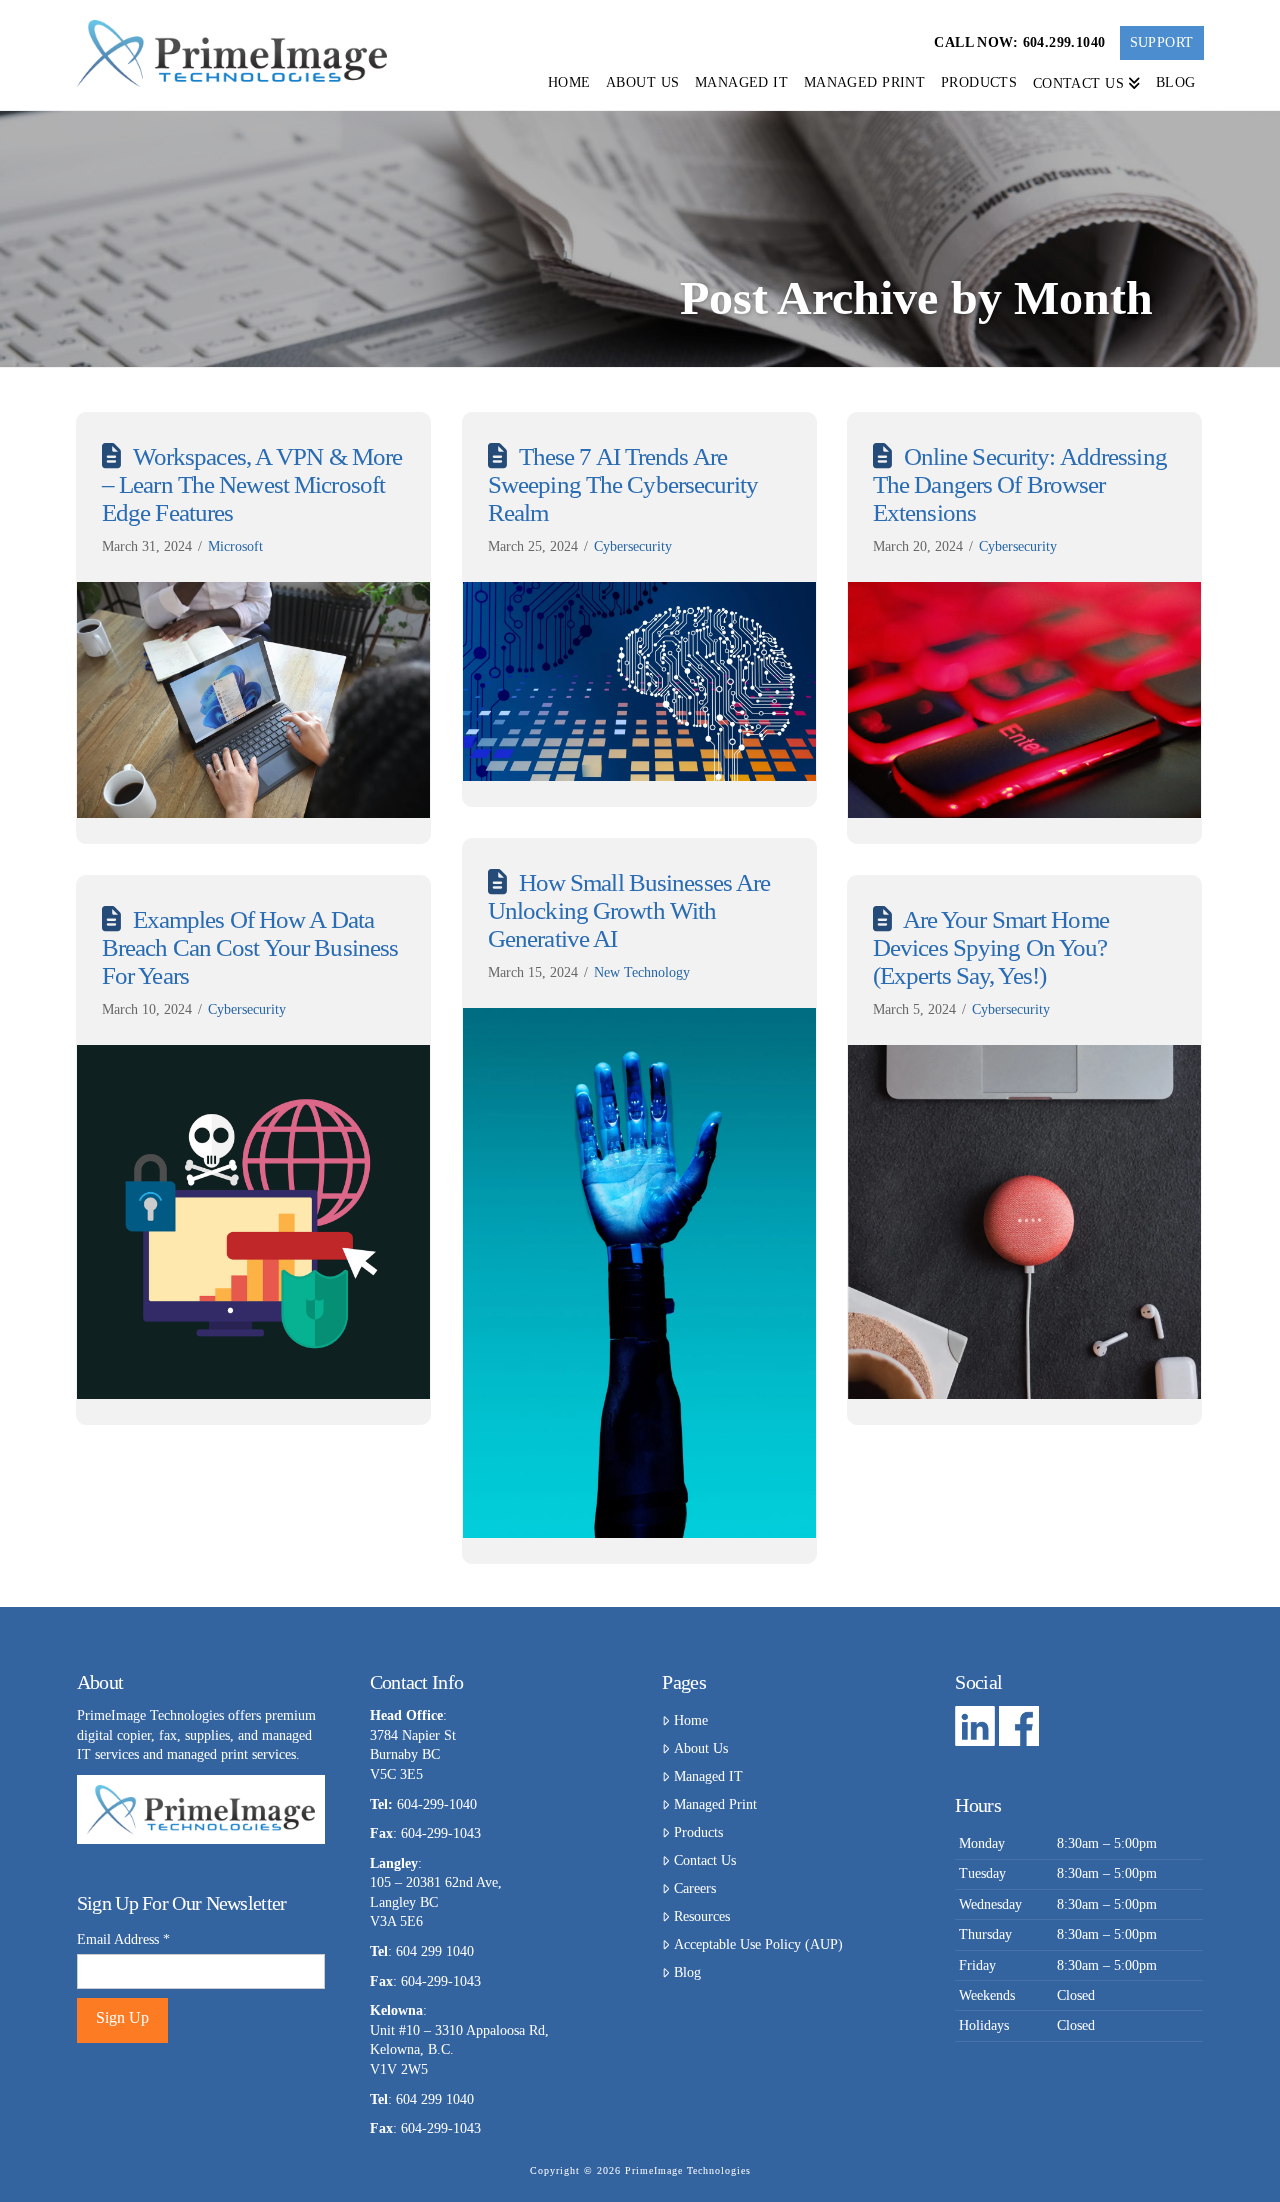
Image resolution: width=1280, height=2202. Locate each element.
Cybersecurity (633, 546)
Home (690, 1720)
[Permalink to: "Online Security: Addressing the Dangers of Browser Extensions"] (1025, 700)
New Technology (642, 972)
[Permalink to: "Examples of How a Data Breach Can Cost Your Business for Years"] (254, 1222)
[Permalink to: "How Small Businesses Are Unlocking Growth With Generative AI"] (640, 1273)
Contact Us (704, 1860)
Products (698, 1832)
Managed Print (715, 1804)
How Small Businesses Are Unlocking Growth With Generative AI (629, 910)
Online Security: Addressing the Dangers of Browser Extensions (1020, 484)
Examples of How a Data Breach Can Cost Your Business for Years (250, 947)
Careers (694, 1888)
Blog (687, 1972)
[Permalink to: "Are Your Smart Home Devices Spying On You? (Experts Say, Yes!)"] (1025, 1222)
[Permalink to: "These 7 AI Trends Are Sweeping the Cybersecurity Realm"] (640, 681)
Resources (701, 1916)
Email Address (123, 1939)
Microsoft (235, 546)
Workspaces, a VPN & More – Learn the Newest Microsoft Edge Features (252, 484)
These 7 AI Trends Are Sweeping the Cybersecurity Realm (623, 484)
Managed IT (708, 1776)
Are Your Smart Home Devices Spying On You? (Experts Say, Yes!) (991, 947)
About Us (700, 1748)
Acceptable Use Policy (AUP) (758, 1944)
